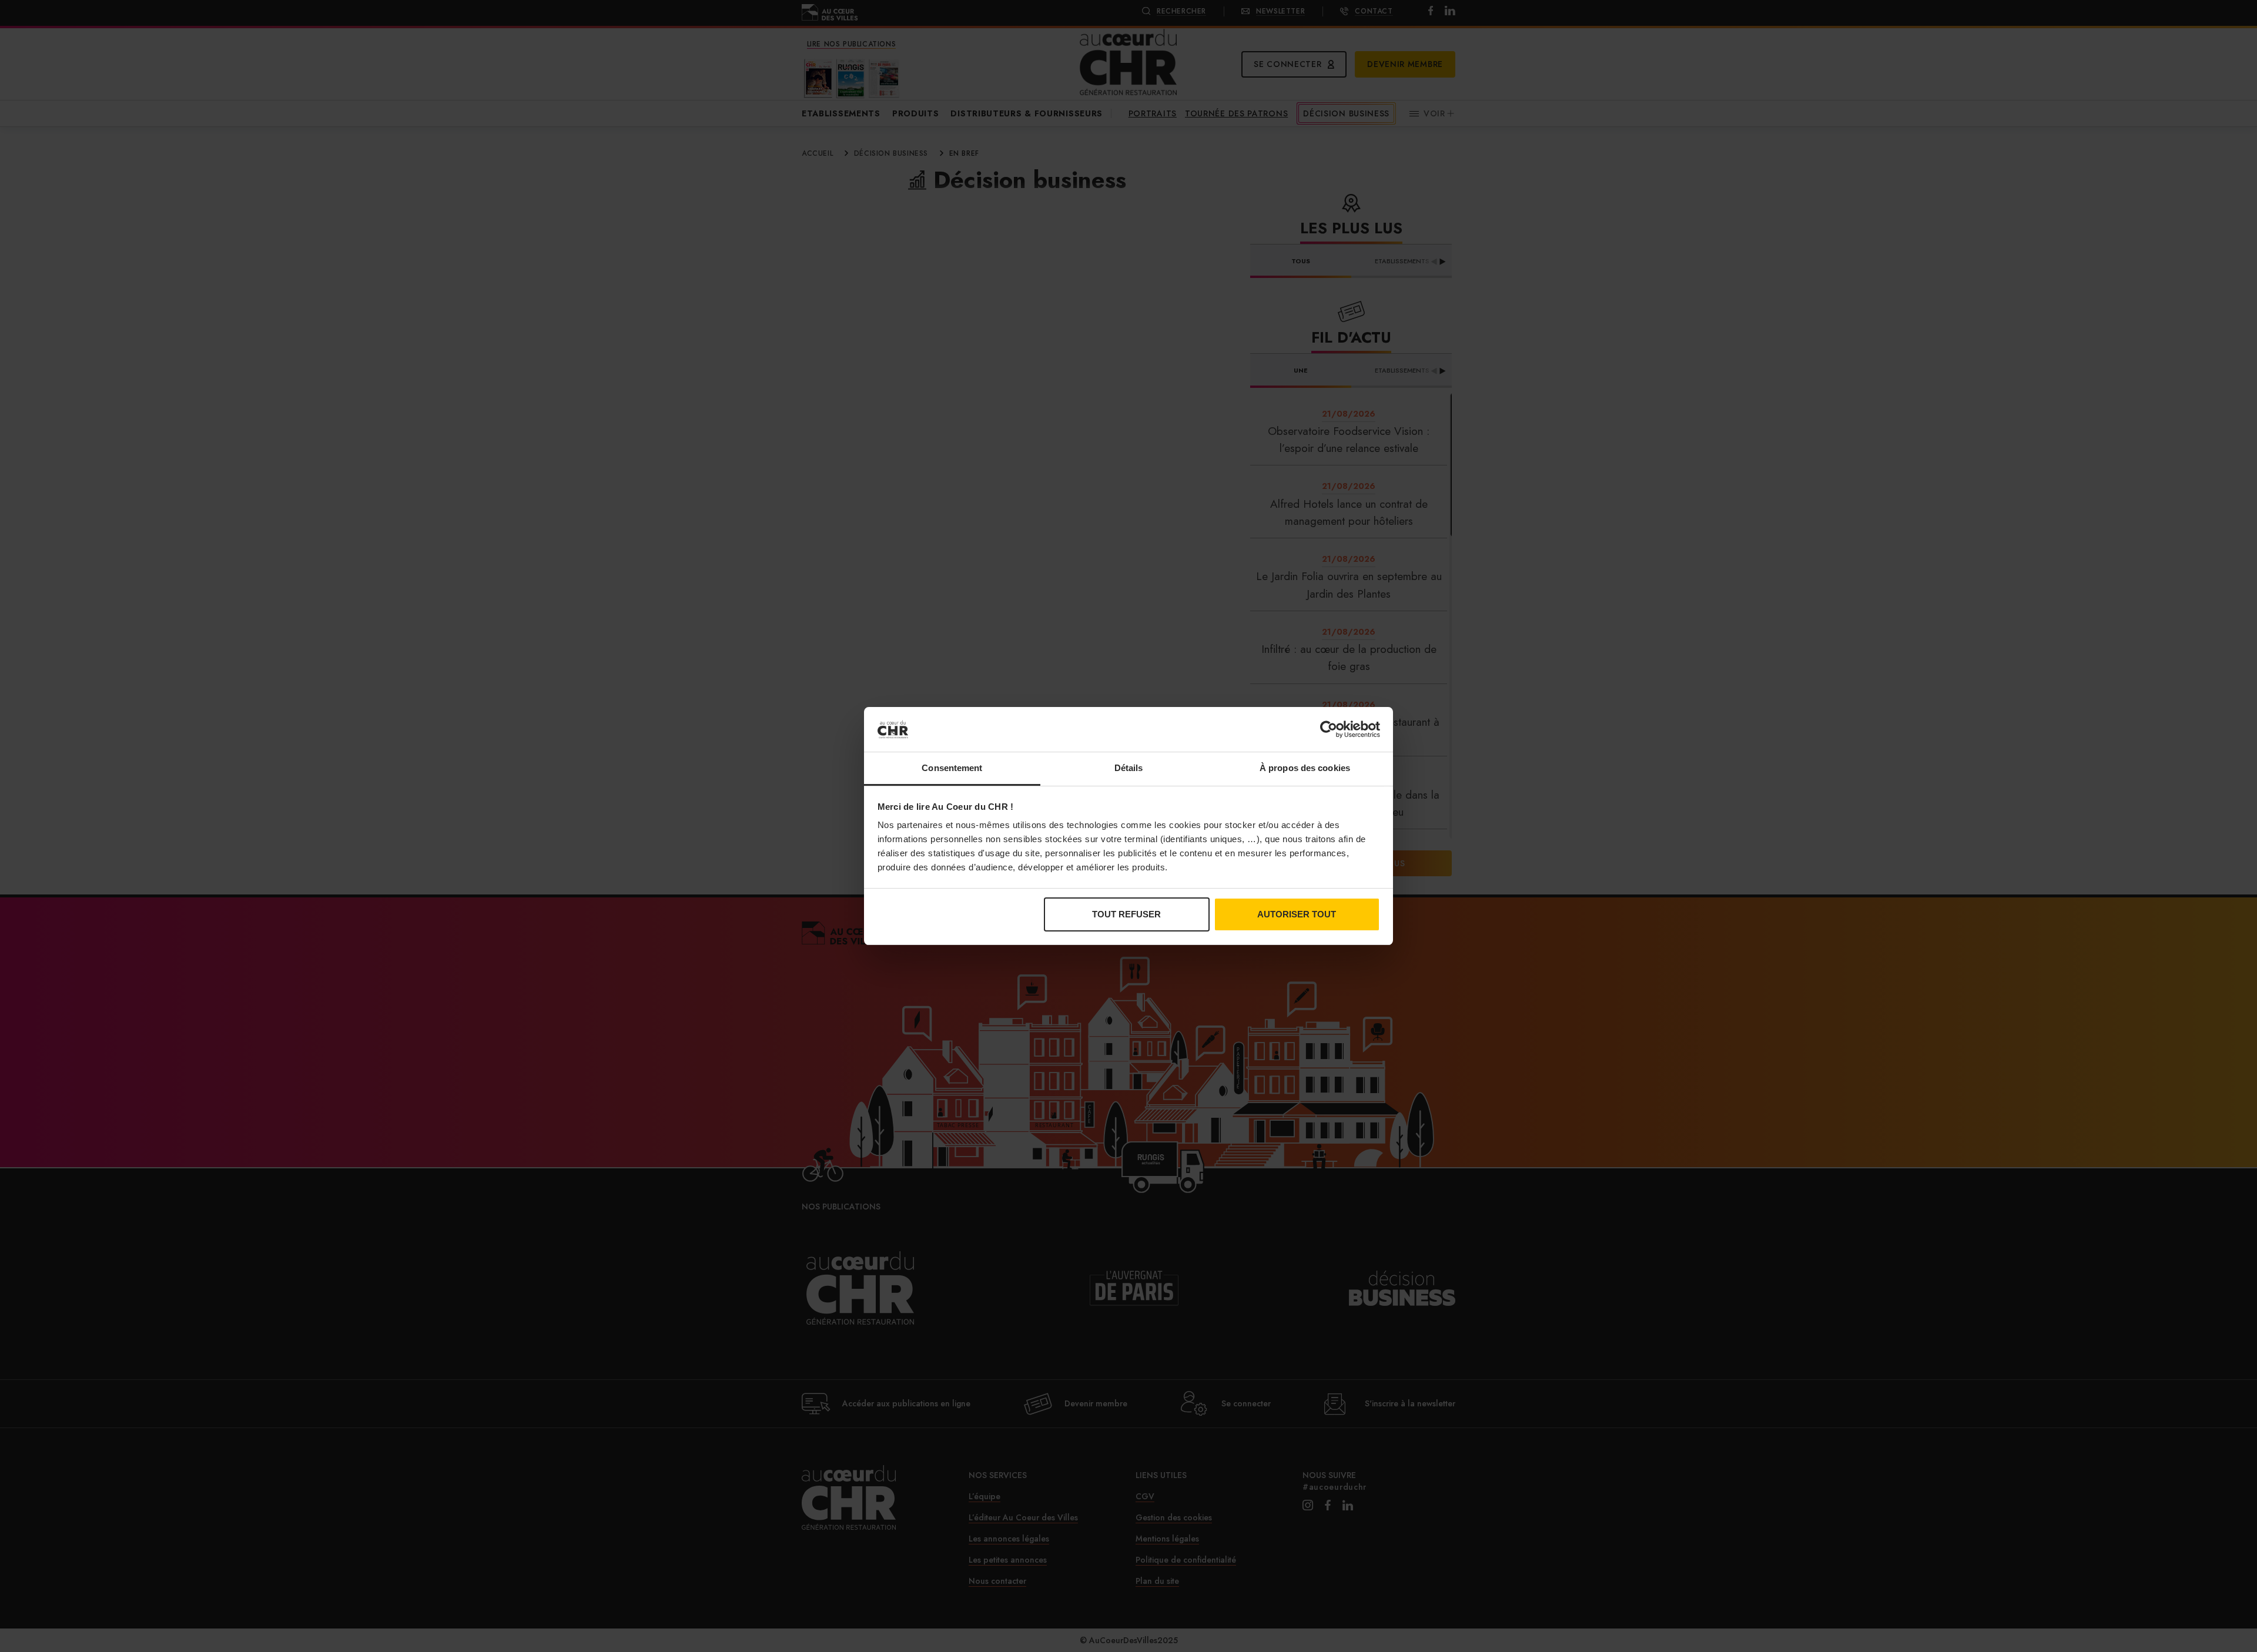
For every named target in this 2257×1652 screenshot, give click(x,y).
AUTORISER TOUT (1297, 914)
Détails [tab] (1129, 768)
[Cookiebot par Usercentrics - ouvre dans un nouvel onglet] (1329, 729)
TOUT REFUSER (1126, 914)
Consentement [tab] (952, 768)
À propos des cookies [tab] (1305, 768)
